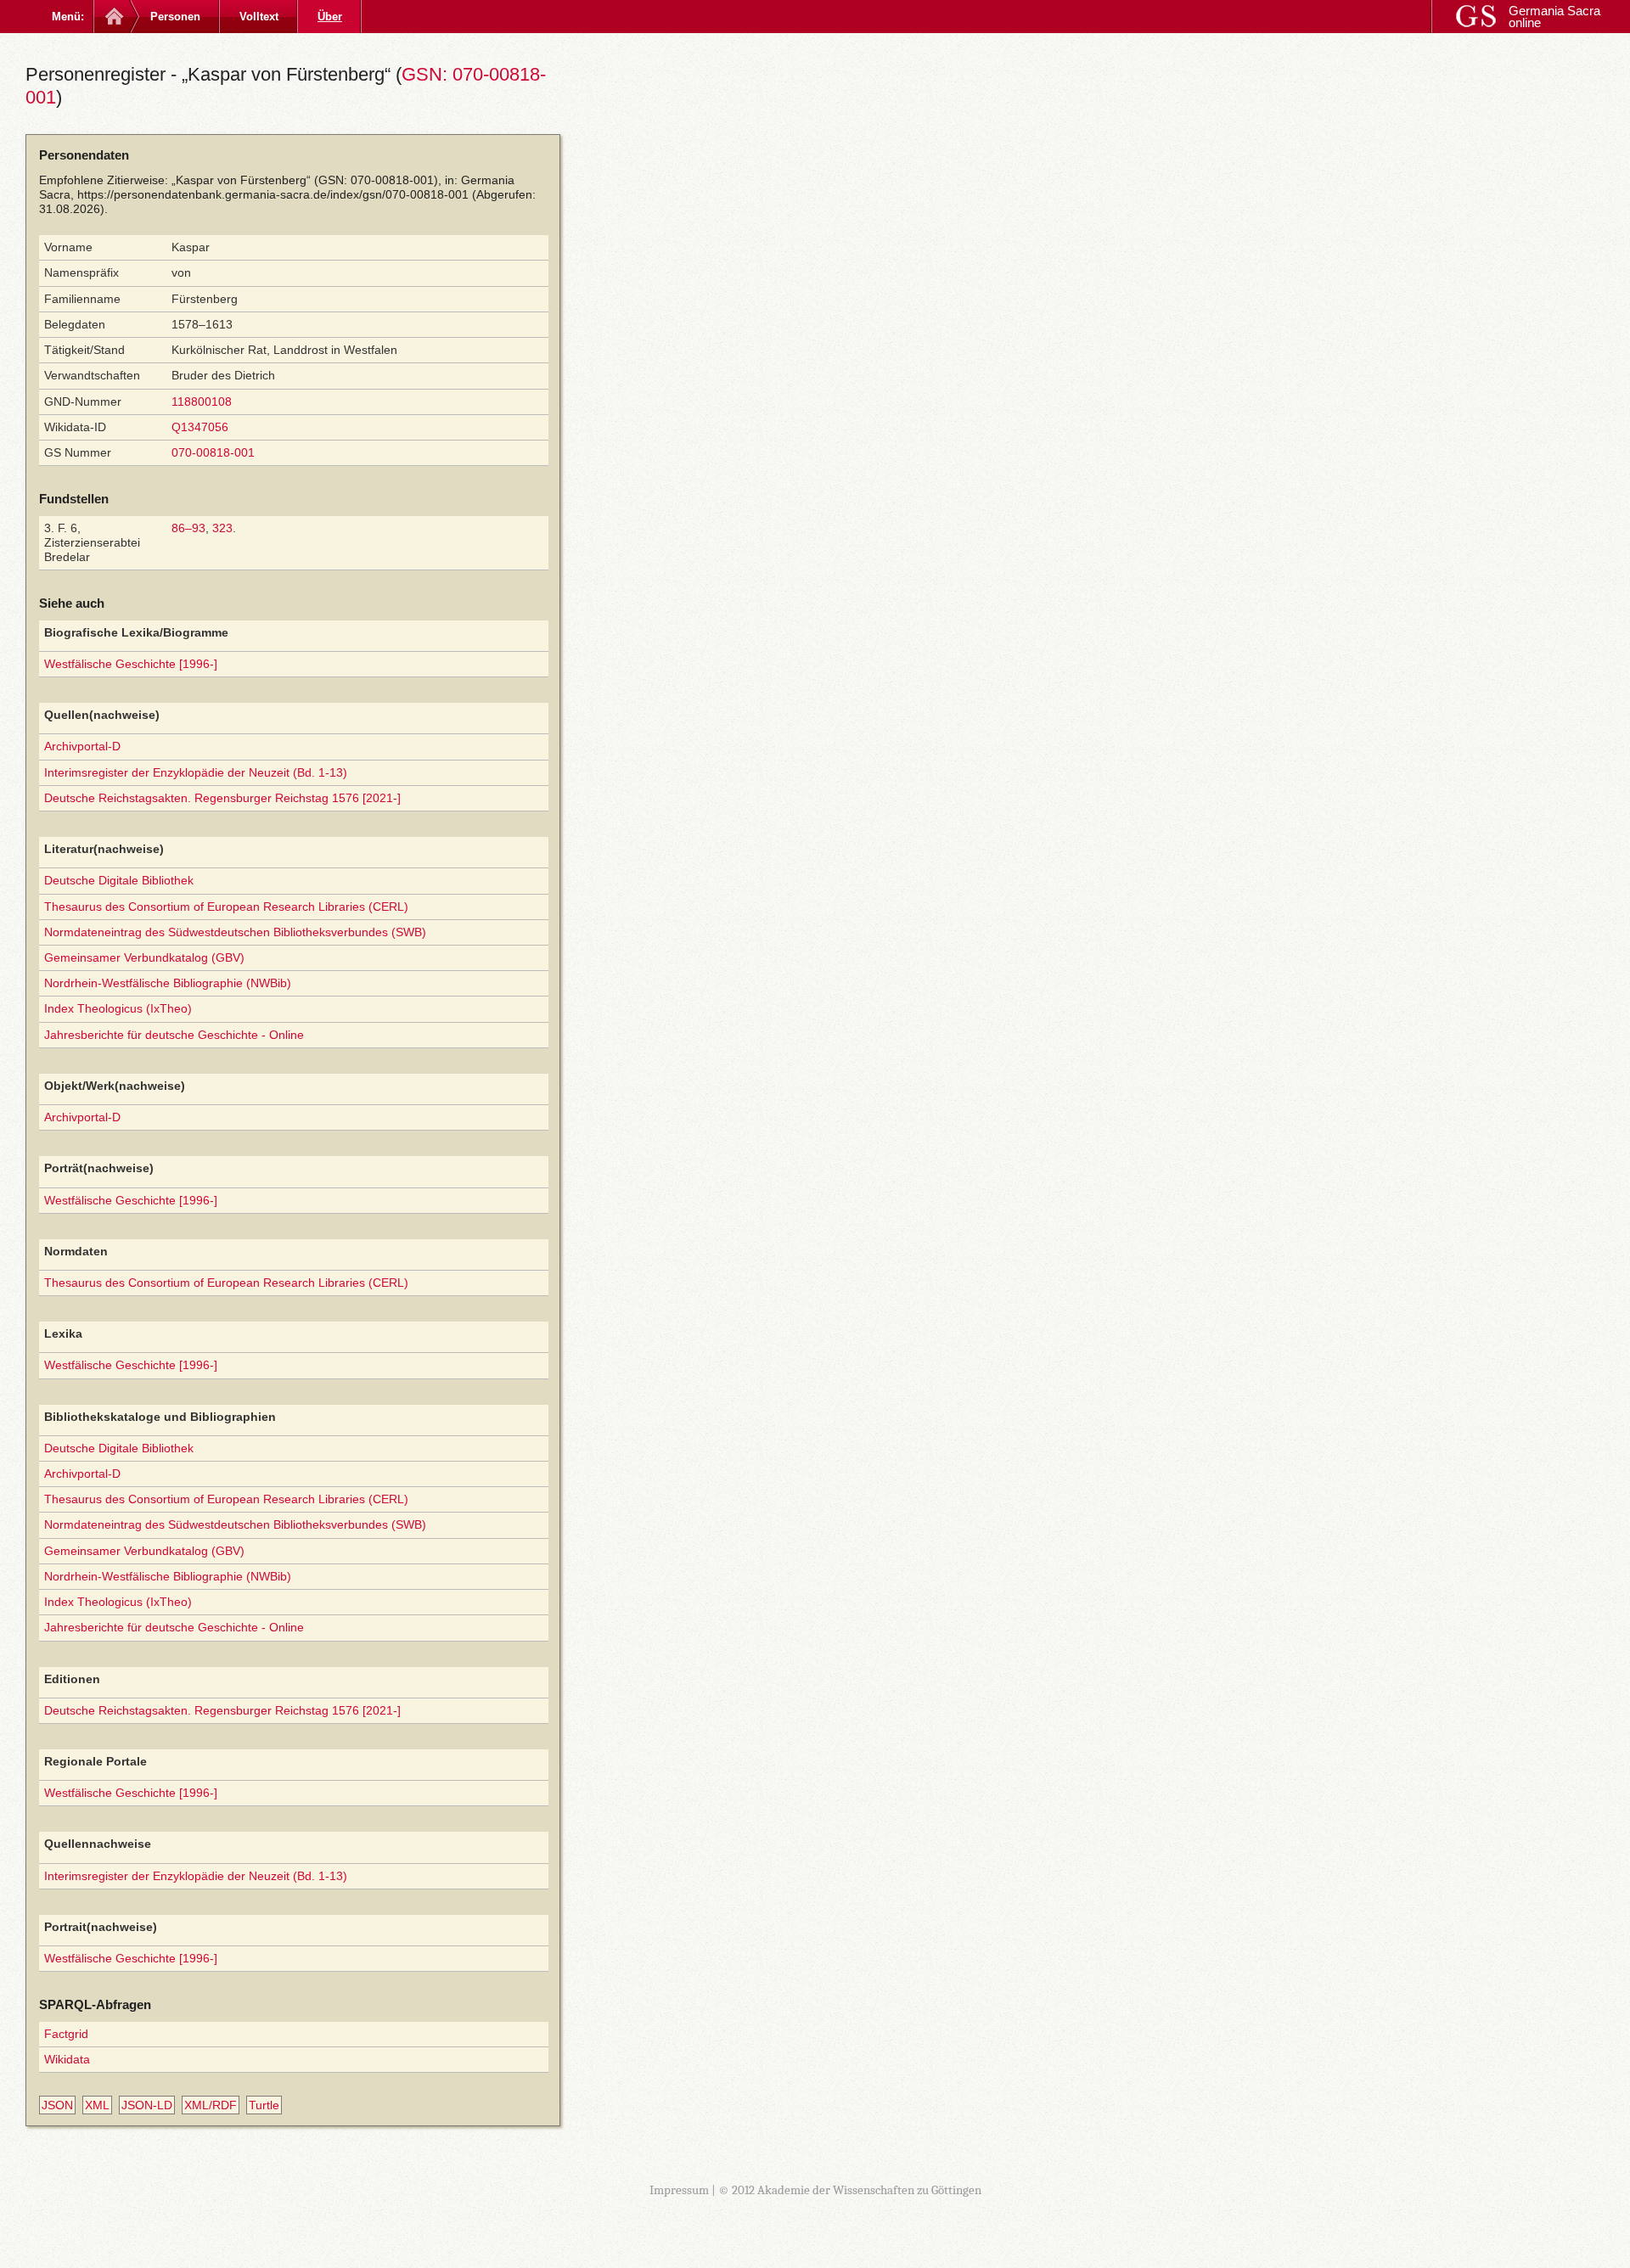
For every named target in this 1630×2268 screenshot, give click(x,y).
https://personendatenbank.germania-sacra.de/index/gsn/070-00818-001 (273, 194)
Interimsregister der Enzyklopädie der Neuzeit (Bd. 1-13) (196, 772)
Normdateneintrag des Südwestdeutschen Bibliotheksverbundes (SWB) (235, 932)
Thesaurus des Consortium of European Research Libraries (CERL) (226, 907)
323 (222, 528)
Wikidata (67, 2059)
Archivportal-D (82, 746)
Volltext (259, 17)
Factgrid (66, 2034)
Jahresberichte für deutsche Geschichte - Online (174, 1035)
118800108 (202, 401)
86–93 (188, 528)
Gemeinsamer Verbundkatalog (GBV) (144, 957)
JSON (57, 2105)
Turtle (264, 2105)
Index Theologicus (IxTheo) (118, 1008)
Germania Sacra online (1554, 17)
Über (330, 17)
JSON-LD (147, 2105)
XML (97, 2105)
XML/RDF (211, 2105)
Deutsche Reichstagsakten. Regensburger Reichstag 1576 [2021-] (222, 798)
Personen (175, 17)
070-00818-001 (213, 452)
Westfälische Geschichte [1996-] (131, 664)
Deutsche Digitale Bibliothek (119, 880)
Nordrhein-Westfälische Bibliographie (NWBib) (168, 983)
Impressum (679, 2190)
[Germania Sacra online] (112, 17)
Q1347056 (200, 427)
